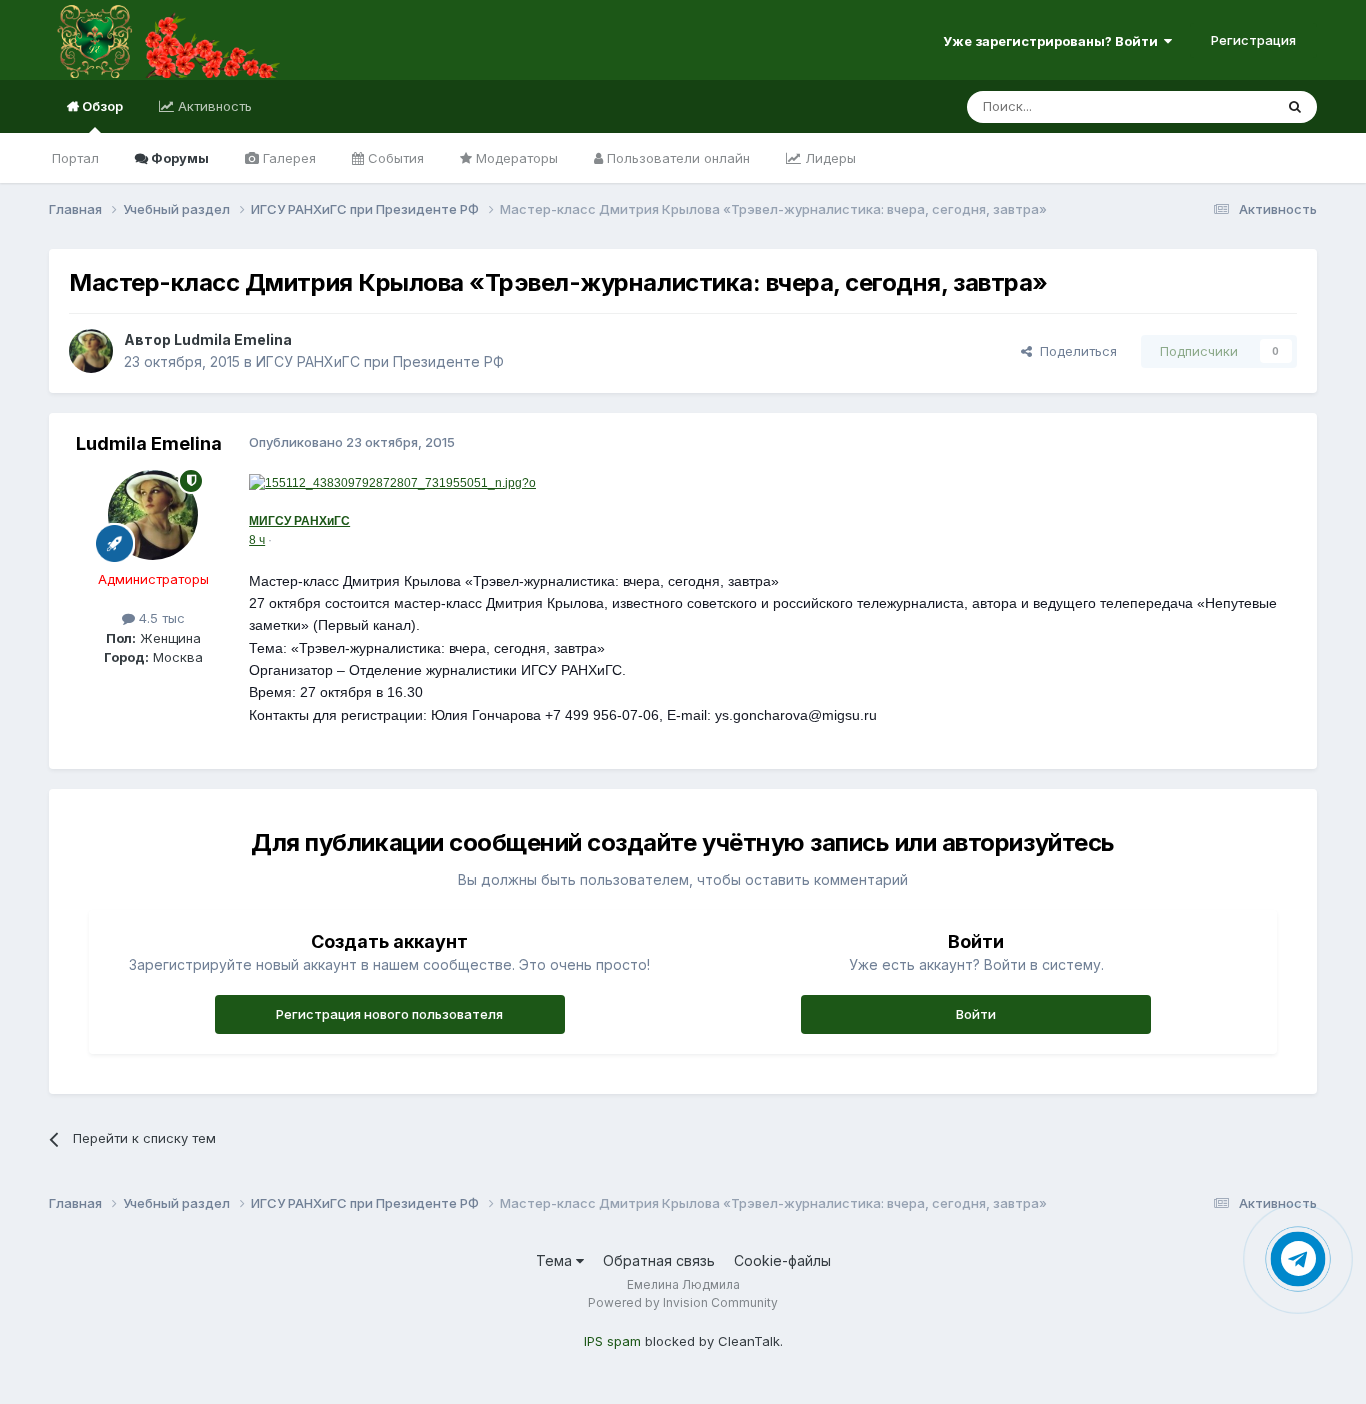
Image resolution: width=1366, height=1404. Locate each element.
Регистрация (1253, 40)
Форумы (178, 158)
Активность (213, 106)
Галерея (287, 158)
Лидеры (828, 158)
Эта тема (1219, 106)
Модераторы (515, 158)
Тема (556, 1260)
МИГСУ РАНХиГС (299, 521)
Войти (976, 1014)
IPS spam (612, 1341)
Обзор (101, 106)
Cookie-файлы (782, 1260)
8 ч (257, 540)
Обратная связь (659, 1260)
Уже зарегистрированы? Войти (1053, 41)
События (394, 158)
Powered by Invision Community (683, 1302)
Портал (75, 158)
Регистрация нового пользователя (389, 1014)
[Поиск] (1295, 107)
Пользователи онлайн (676, 158)
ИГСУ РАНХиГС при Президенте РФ (380, 361)
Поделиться (1074, 351)
